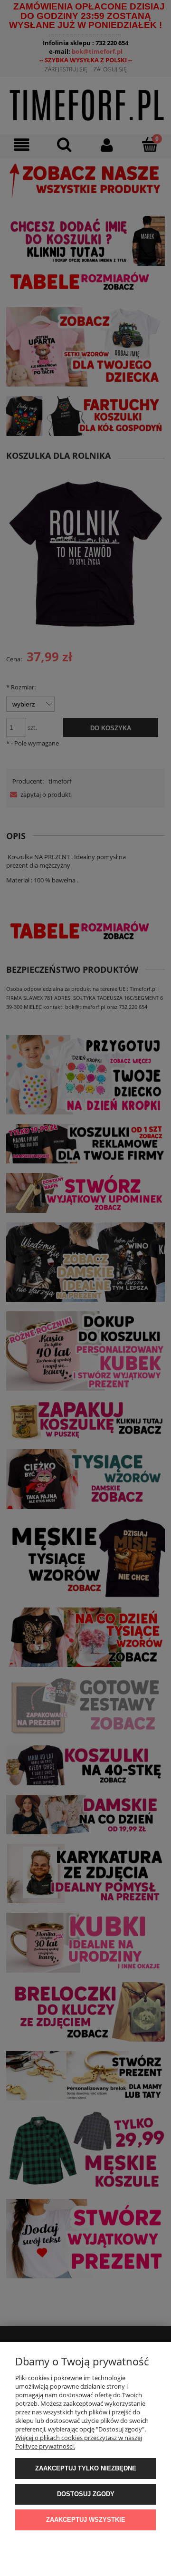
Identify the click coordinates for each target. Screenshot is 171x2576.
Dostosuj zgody (86, 2494)
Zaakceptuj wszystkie (86, 2520)
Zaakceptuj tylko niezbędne (86, 2468)
